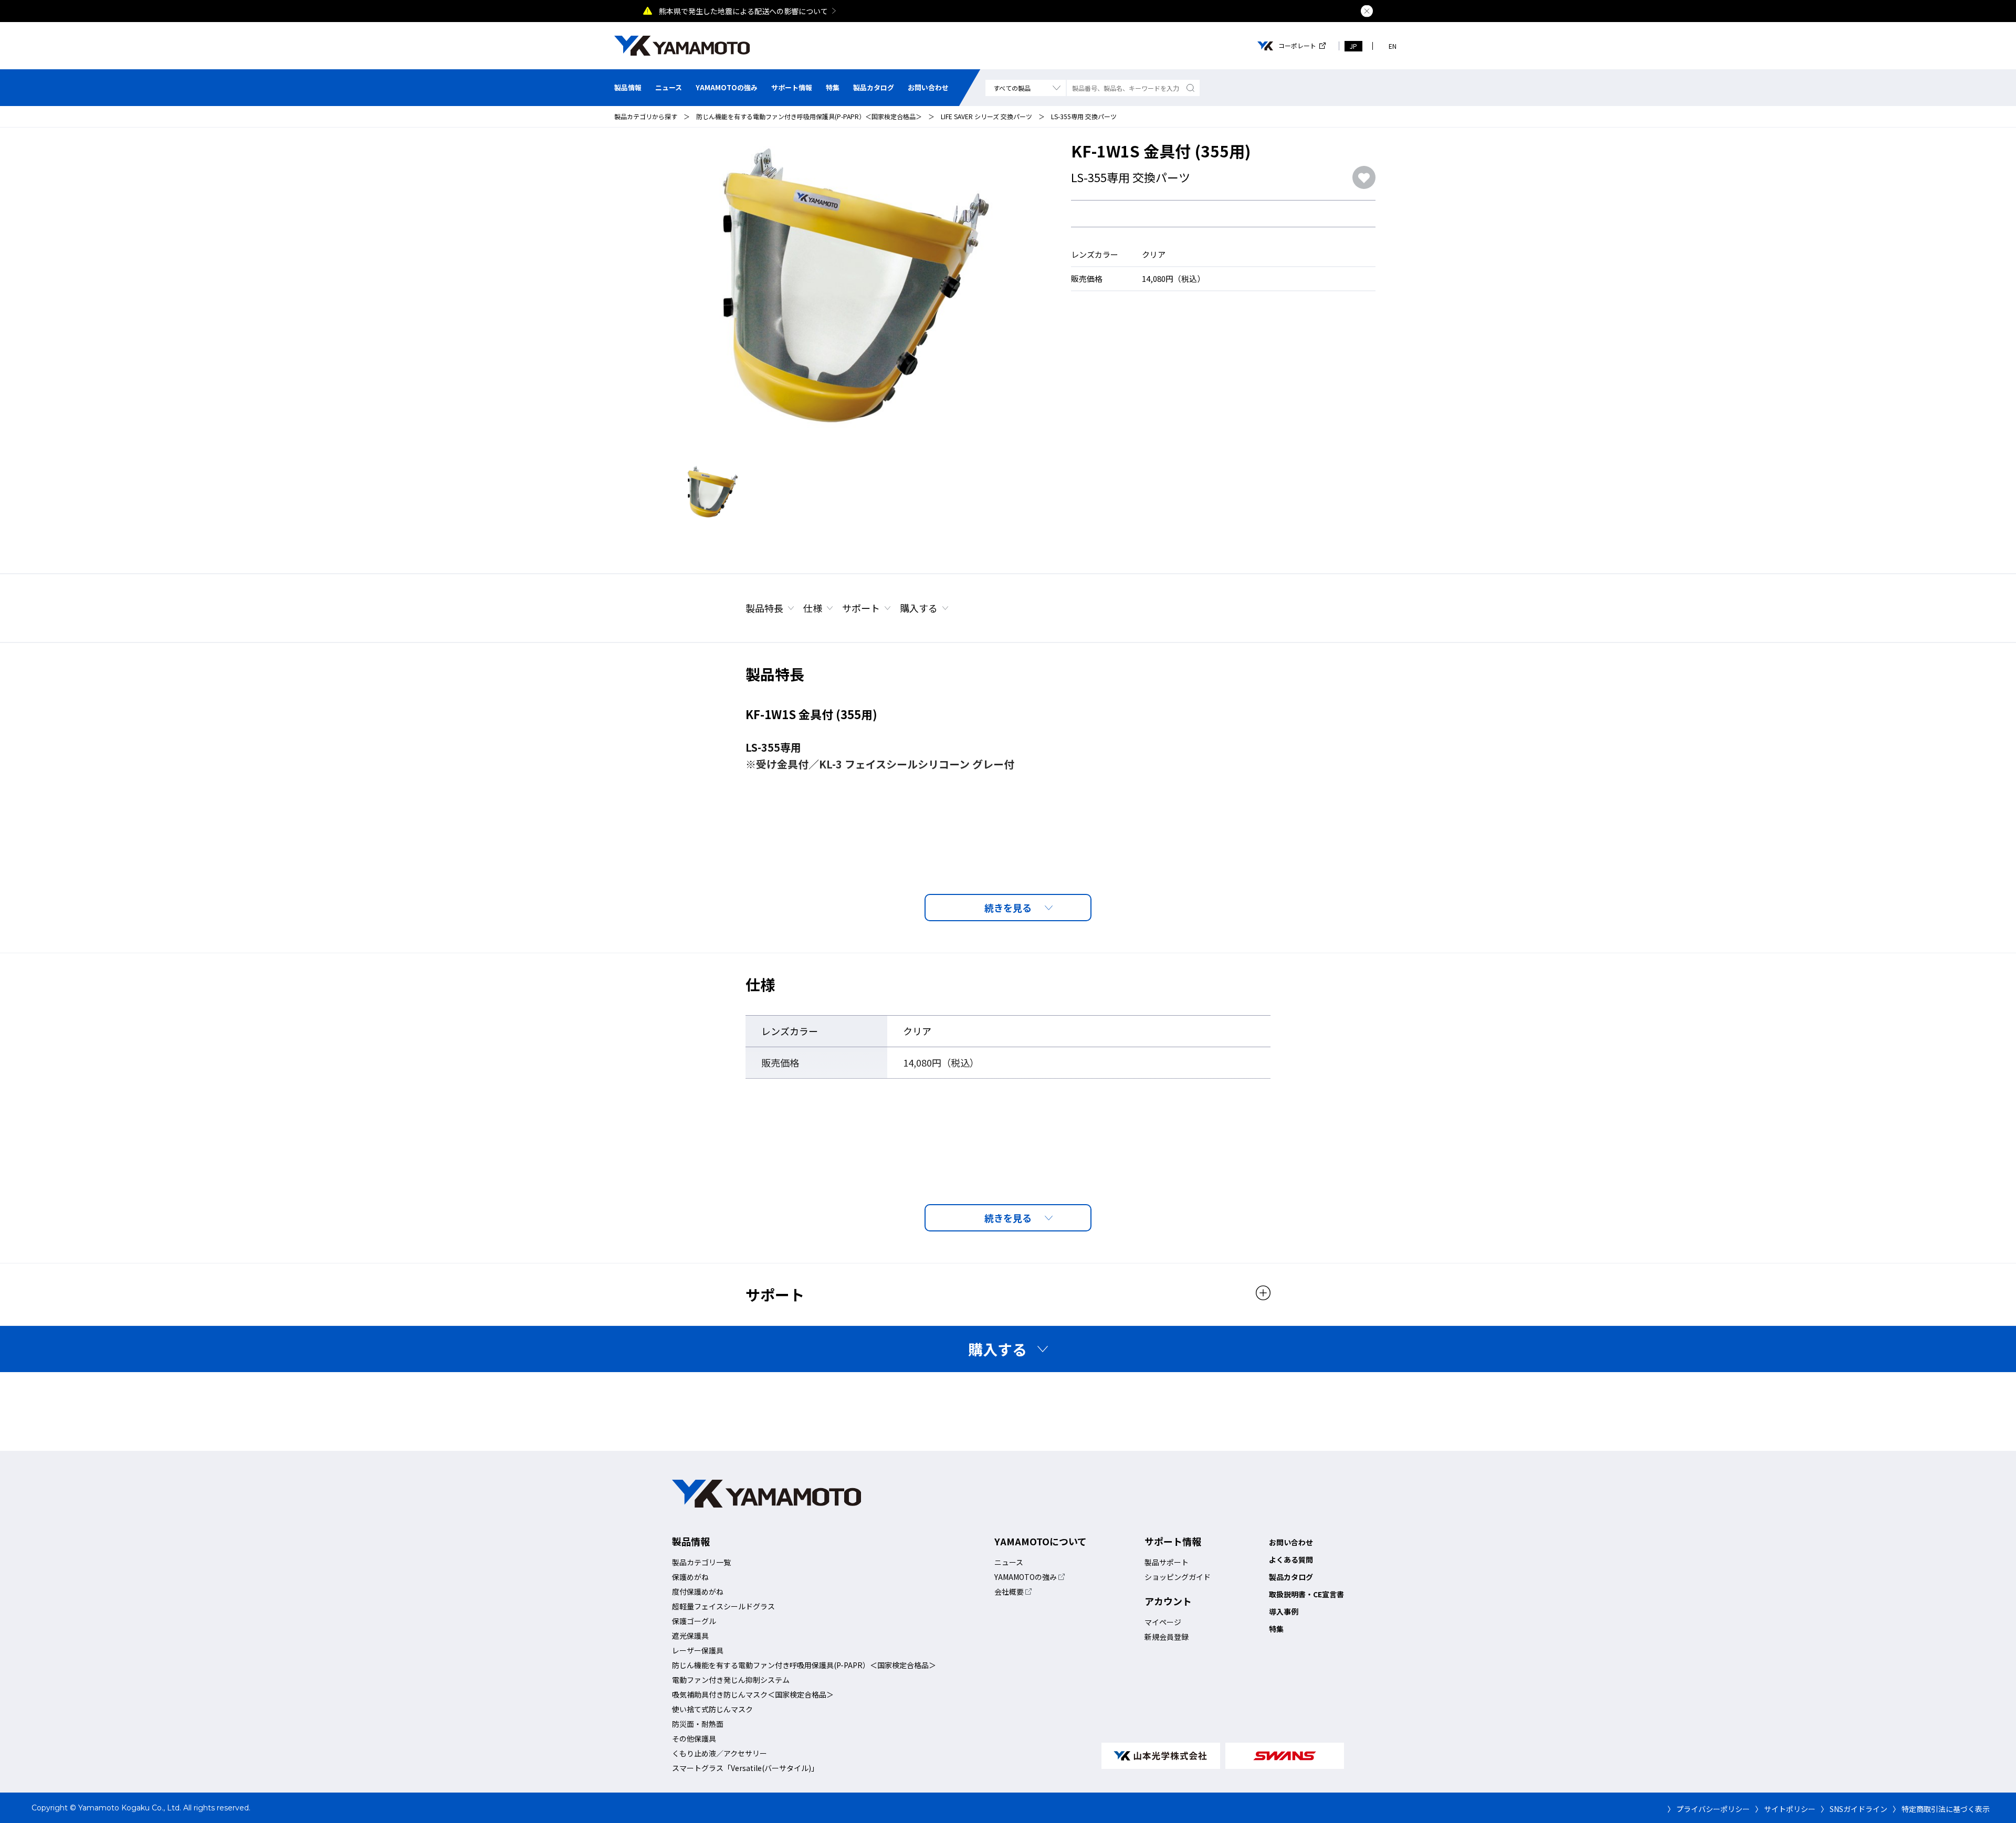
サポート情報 (792, 87)
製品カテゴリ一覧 (701, 1562)
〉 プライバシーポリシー (1709, 1809)
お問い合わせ (928, 87)
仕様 (813, 608)
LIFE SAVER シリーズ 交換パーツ (986, 116)
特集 (833, 87)
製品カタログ (874, 87)
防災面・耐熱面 (698, 1724)
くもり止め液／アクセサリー (720, 1753)
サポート (861, 608)
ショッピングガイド (1178, 1577)
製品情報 (628, 87)
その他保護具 (694, 1738)
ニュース (669, 87)
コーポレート (1297, 46)
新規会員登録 (1167, 1637)
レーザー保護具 (698, 1650)
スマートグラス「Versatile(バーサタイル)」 (745, 1768)
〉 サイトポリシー (1785, 1809)
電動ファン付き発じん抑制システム (731, 1680)
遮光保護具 (690, 1636)
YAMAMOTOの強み (727, 87)
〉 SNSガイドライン (1854, 1809)
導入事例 (1284, 1611)
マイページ (1163, 1622)
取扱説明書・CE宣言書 (1306, 1594)
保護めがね (690, 1577)
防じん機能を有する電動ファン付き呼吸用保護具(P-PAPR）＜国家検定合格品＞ (809, 116)
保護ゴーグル (694, 1621)
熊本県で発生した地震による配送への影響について (743, 11)
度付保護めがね (698, 1592)
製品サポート (1167, 1562)
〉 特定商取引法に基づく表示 (1941, 1809)
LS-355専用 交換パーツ (1084, 116)
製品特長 (764, 608)
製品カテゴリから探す (646, 116)
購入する (919, 608)
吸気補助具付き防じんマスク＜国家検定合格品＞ (753, 1694)
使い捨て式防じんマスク (712, 1709)
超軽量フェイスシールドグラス (723, 1606)
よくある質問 (1291, 1559)
